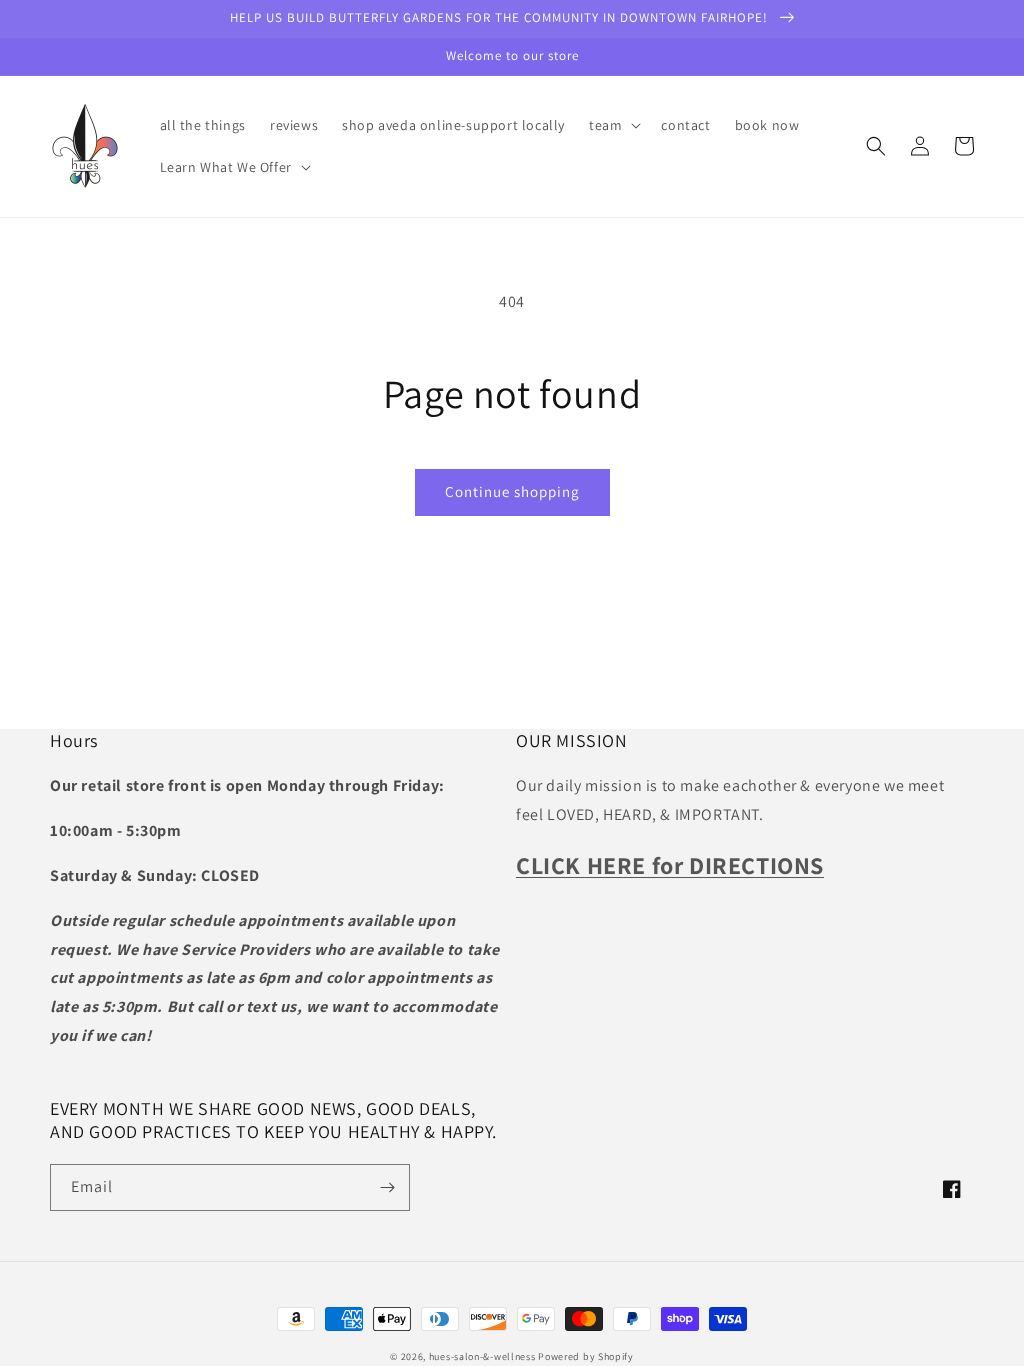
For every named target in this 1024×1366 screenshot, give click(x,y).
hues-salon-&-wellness (482, 1356)
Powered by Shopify (586, 1356)
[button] (613, 125)
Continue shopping (512, 491)
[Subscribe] (387, 1187)
